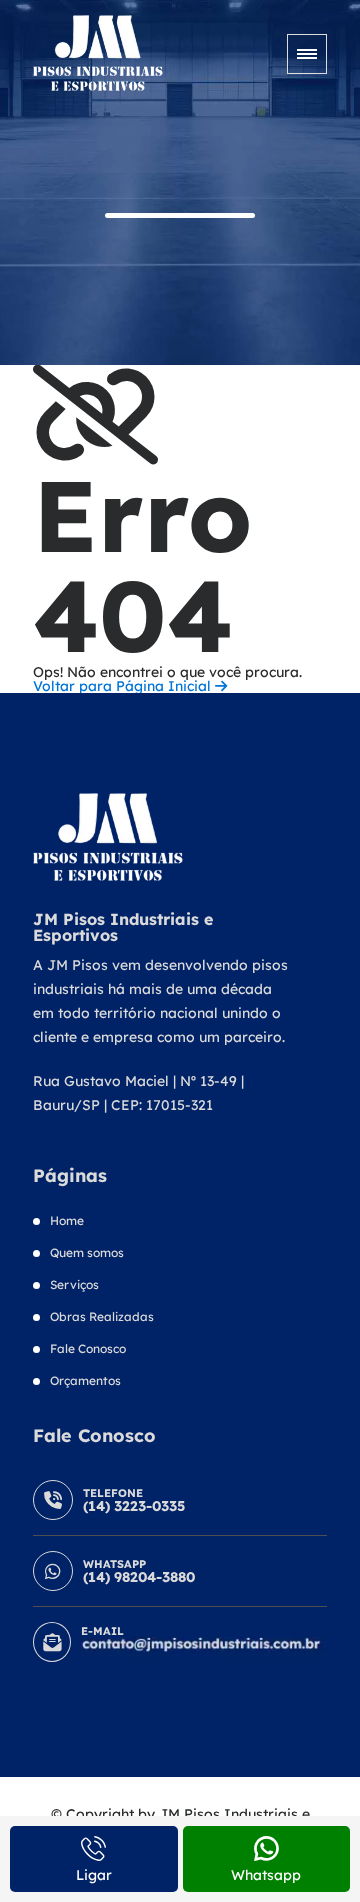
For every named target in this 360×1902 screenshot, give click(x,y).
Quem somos (87, 1252)
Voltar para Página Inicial (124, 686)
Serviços (74, 1284)
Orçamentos (85, 1380)
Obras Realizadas (102, 1316)
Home (67, 1220)
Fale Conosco (88, 1348)
